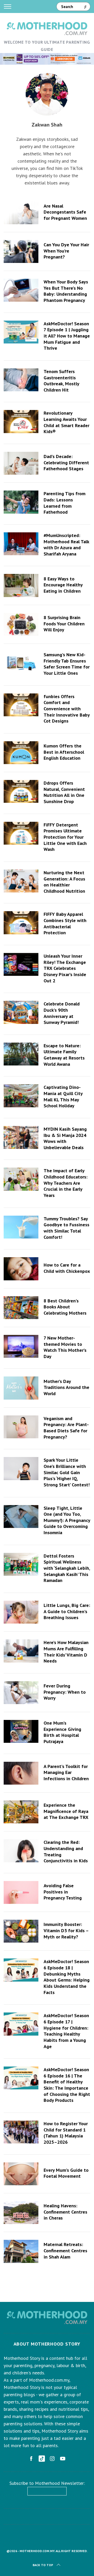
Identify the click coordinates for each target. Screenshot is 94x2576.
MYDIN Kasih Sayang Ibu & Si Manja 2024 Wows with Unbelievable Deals (65, 1138)
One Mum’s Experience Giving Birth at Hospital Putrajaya (62, 1732)
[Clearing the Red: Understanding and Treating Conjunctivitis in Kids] (21, 1851)
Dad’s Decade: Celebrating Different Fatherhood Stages (66, 462)
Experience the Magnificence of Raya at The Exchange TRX (66, 1811)
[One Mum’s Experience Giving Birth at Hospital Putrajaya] (21, 1731)
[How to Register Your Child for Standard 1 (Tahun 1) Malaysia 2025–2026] (21, 2132)
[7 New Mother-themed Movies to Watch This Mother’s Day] (21, 1346)
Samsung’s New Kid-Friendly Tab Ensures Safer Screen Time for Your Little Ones (67, 664)
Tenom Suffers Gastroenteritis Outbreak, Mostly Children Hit (61, 380)
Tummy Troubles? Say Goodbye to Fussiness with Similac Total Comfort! (66, 1228)
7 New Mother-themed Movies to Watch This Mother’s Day (65, 1347)
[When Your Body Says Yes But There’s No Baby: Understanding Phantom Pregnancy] (21, 290)
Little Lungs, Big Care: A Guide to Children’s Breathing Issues (67, 1611)
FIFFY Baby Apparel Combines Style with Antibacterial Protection (65, 923)
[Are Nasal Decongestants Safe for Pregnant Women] (21, 213)
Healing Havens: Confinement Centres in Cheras (65, 2212)
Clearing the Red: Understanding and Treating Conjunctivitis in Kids (66, 1851)
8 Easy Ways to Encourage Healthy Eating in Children (63, 585)
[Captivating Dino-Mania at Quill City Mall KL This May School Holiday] (21, 1096)
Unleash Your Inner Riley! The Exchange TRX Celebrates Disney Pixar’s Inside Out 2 (65, 968)
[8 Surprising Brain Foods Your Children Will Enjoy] (21, 624)
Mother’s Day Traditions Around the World (66, 1387)
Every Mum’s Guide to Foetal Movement (66, 2173)
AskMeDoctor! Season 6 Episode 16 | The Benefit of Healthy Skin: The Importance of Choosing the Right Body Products (67, 2085)
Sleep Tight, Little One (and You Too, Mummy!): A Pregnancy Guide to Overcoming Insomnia (67, 1520)
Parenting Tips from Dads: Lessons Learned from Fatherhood (64, 503)
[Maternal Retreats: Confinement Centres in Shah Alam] (21, 2251)
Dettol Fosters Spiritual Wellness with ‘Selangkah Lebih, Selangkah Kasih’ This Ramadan (67, 1568)
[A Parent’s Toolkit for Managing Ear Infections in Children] (21, 1773)
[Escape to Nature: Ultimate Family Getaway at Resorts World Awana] (21, 1054)
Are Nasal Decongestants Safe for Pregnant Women (65, 212)
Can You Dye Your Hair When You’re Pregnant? (66, 251)
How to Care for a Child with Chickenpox (67, 1268)
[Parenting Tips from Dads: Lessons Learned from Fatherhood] (21, 502)
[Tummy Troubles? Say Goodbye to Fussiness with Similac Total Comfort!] (21, 1227)
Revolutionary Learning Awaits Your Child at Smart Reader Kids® (66, 422)
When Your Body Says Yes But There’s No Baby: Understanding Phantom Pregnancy (66, 291)
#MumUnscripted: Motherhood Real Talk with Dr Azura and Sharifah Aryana (66, 544)
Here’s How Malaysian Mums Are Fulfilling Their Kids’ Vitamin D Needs (66, 1651)
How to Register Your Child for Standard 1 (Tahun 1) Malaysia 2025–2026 (66, 2133)
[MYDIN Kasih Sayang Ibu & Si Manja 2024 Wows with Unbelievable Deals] (21, 1137)
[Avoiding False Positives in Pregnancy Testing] (21, 1892)
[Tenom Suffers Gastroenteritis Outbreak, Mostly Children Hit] (21, 380)
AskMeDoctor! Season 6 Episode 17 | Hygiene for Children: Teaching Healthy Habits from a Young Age (66, 2031)
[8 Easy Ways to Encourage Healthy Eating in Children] (21, 585)
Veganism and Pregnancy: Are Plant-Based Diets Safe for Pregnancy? (66, 1428)
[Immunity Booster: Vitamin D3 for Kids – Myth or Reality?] (21, 1931)
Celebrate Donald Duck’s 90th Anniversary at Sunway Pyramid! (62, 1013)
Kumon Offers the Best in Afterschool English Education (64, 752)
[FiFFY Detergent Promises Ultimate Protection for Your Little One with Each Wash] (21, 833)
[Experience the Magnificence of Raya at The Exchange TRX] (21, 1812)
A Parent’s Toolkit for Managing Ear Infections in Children (66, 1772)
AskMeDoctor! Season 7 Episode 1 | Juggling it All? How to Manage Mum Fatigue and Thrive (67, 336)
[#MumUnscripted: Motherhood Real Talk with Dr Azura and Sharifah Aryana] (21, 544)
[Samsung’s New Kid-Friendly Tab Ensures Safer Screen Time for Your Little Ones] (21, 663)
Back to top (43, 2565)
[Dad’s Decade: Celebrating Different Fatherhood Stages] (21, 463)
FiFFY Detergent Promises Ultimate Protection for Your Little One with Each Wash (65, 837)
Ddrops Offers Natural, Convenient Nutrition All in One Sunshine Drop (64, 792)
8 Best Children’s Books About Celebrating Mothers (65, 1307)
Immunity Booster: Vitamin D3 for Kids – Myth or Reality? (66, 1930)
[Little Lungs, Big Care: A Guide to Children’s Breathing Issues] (21, 1612)
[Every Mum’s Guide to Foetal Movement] (21, 2174)
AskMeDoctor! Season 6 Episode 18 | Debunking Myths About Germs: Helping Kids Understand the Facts (67, 1977)
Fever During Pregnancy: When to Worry (65, 1692)
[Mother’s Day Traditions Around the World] (21, 1388)
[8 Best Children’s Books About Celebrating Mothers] (21, 1308)
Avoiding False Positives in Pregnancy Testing (63, 1892)
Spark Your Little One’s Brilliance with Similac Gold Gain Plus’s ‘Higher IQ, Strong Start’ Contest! (67, 1472)
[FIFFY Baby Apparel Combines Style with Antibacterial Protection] (21, 923)
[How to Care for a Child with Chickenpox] (21, 1269)
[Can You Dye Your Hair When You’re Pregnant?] (21, 251)
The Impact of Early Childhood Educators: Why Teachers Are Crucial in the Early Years (66, 1183)
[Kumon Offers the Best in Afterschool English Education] (21, 753)
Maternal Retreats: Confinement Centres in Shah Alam (65, 2250)
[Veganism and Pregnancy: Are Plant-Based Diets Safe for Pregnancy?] (21, 1427)
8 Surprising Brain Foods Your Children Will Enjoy (64, 623)
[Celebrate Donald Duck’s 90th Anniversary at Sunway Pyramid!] (21, 1012)
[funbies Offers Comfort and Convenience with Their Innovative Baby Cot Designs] (21, 705)
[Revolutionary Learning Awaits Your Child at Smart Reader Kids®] (21, 421)
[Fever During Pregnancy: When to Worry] (21, 1693)
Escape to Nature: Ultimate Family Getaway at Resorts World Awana (64, 1055)
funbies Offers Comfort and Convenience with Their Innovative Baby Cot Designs (67, 709)
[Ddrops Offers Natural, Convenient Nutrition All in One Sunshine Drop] (21, 791)
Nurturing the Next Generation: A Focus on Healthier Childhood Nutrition (64, 882)
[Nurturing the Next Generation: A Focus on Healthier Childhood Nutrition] (21, 881)
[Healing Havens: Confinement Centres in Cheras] (21, 2213)
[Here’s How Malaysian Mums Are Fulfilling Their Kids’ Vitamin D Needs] (21, 1651)
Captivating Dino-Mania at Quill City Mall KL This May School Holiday (63, 1096)
